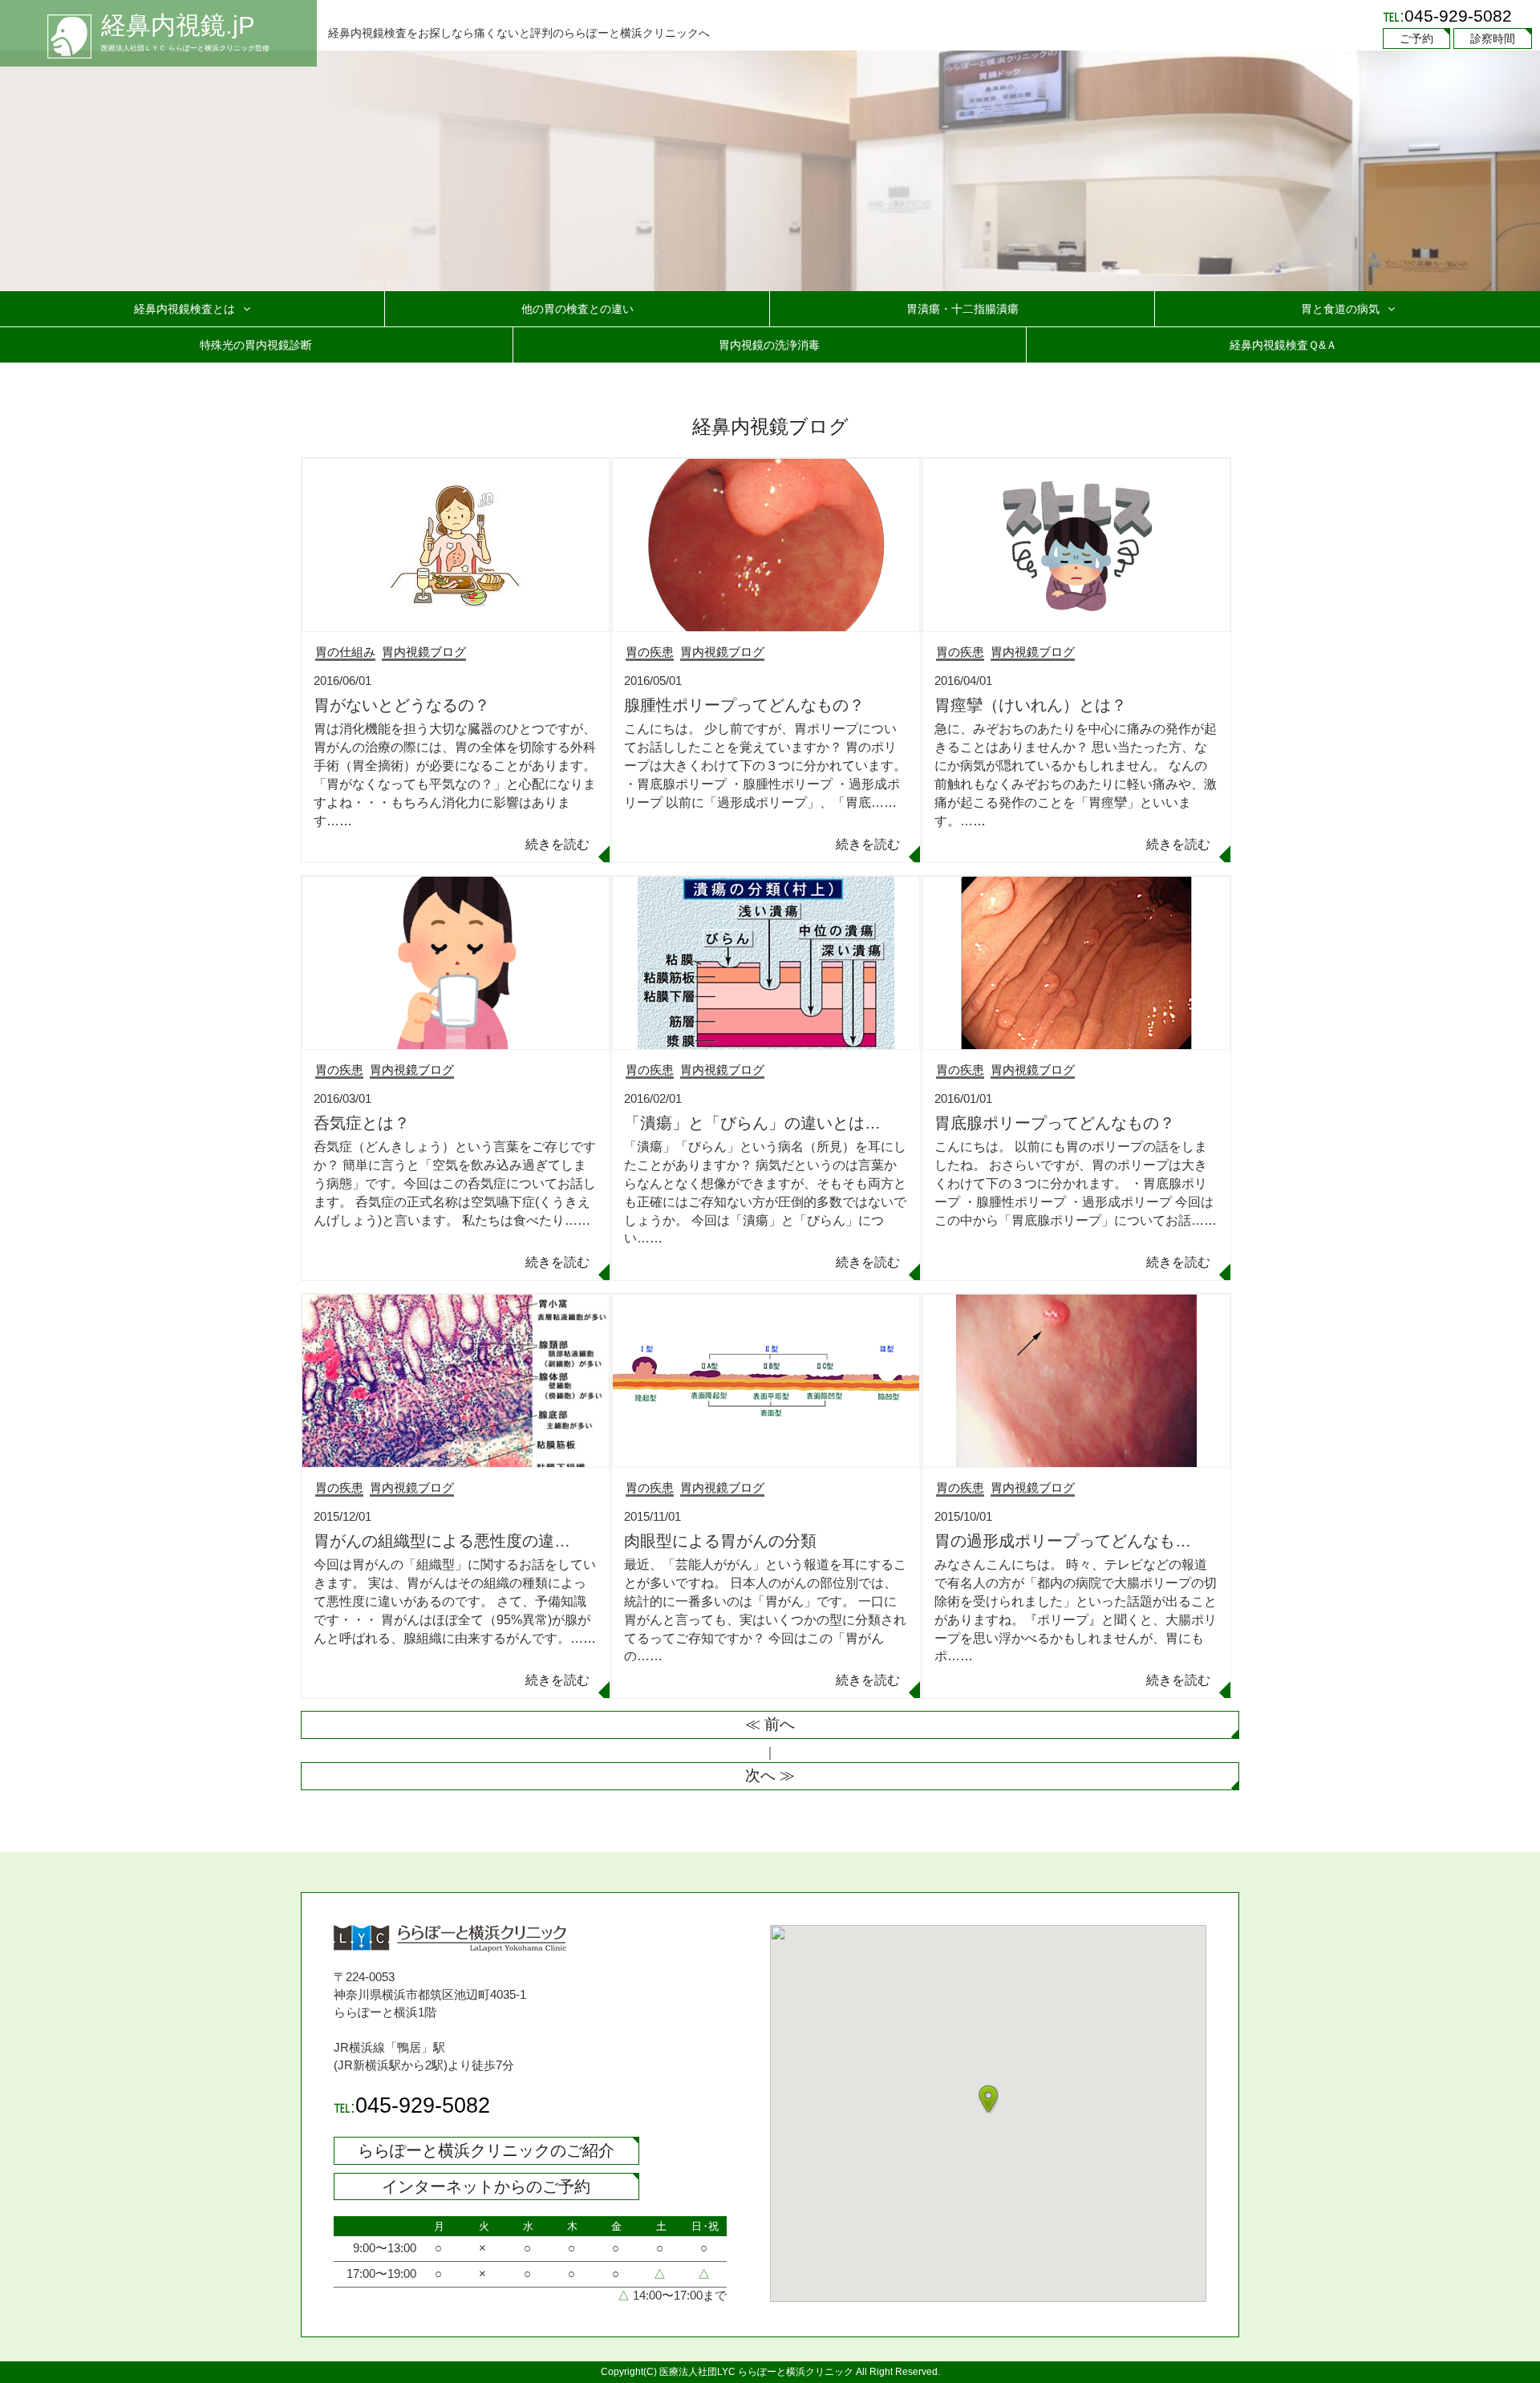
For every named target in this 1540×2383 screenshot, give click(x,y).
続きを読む (557, 844)
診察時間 (1493, 39)
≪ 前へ (770, 1724)
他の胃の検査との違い (577, 309)
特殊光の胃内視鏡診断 (256, 345)
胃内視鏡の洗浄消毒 (769, 345)
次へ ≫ (770, 1775)
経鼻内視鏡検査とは (184, 309)
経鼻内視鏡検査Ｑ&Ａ (1283, 345)
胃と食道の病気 (1340, 309)
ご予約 (1416, 39)
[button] (988, 2099)
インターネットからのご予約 (486, 2186)
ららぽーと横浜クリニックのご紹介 (486, 2150)
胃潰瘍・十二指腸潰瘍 (962, 309)
